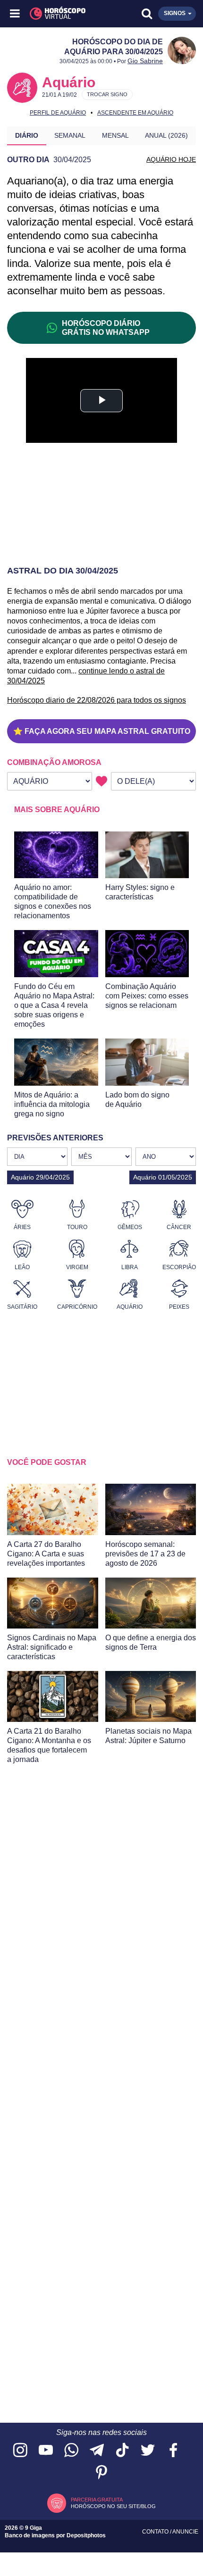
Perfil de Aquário (58, 113)
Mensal (115, 135)
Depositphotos (86, 2535)
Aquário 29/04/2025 (40, 1177)
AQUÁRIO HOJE (171, 159)
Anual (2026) (166, 135)
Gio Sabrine (145, 61)
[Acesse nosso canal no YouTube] (46, 2451)
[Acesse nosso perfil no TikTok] (122, 2451)
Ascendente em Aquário (135, 113)
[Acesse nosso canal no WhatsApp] (71, 2451)
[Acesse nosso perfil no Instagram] (20, 2451)
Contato (156, 2532)
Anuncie (185, 2532)
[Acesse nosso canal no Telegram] (97, 2451)
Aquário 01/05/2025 (163, 1177)
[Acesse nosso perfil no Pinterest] (101, 2473)
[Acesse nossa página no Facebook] (173, 2451)
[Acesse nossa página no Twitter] (148, 2451)
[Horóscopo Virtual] (59, 14)
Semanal (70, 135)
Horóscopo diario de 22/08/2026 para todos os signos (97, 700)
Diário (27, 135)
